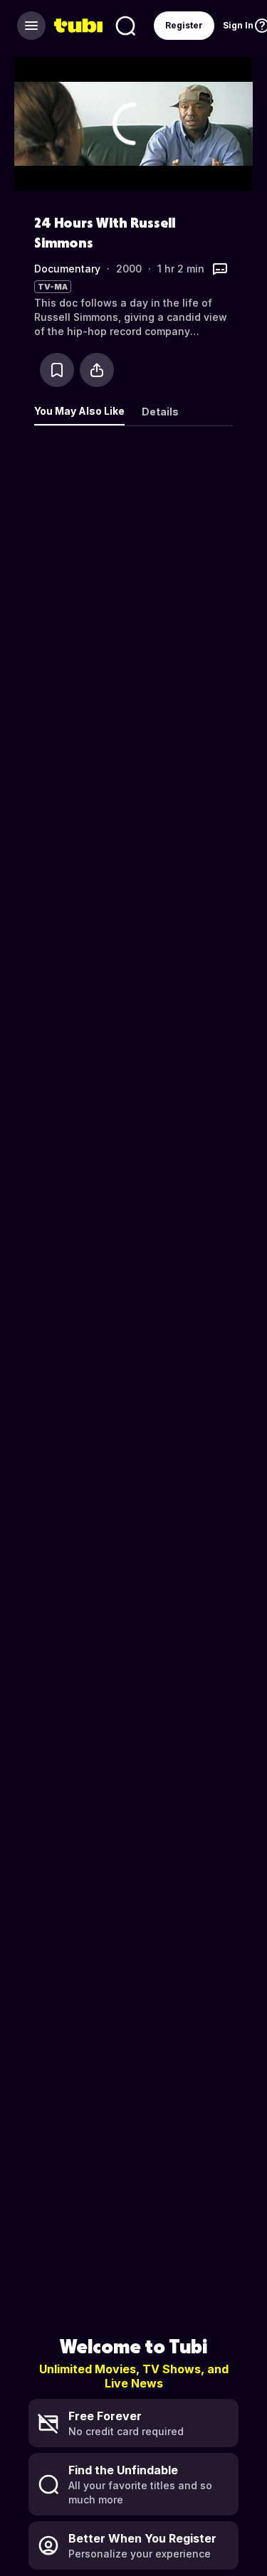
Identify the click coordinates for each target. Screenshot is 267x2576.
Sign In (238, 25)
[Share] (97, 370)
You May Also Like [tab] (79, 411)
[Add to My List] (57, 370)
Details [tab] (160, 412)
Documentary (67, 269)
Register (184, 25)
